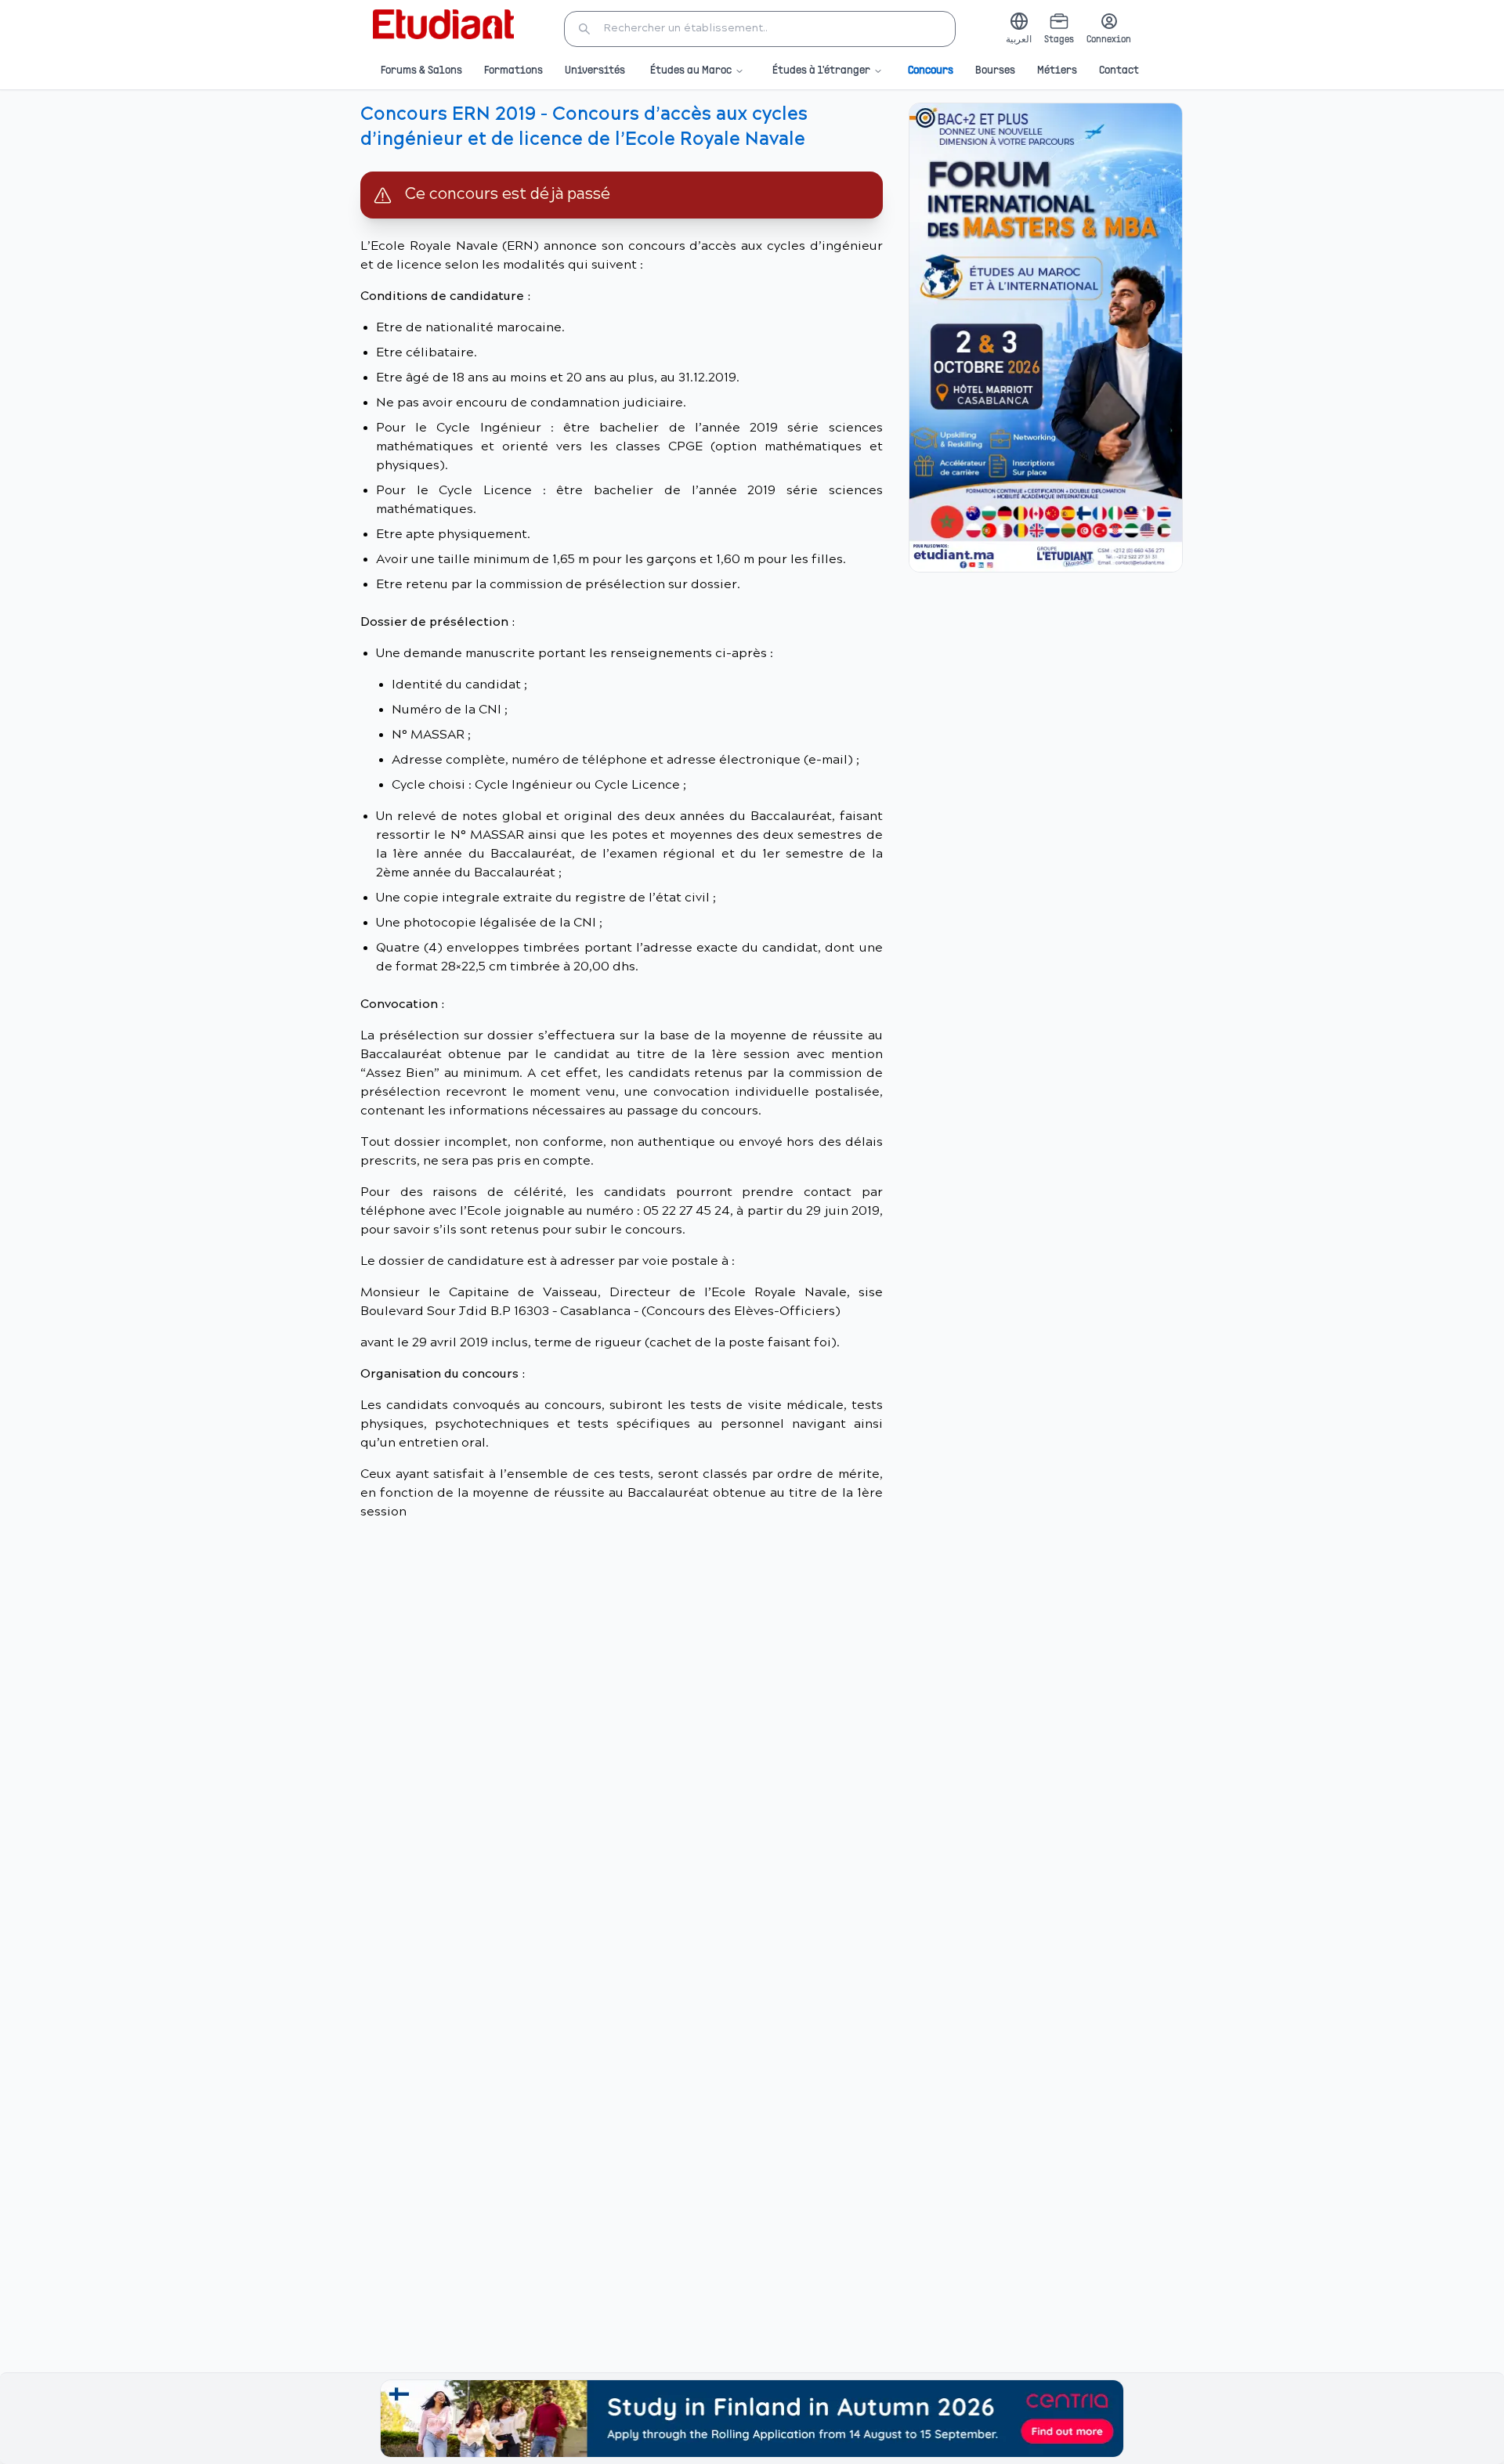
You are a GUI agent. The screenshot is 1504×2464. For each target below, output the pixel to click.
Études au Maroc (691, 71)
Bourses (995, 71)
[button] (760, 29)
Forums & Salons (421, 71)
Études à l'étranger (821, 71)
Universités (595, 71)
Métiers (1057, 71)
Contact (1119, 71)
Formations (513, 71)
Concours (931, 71)
